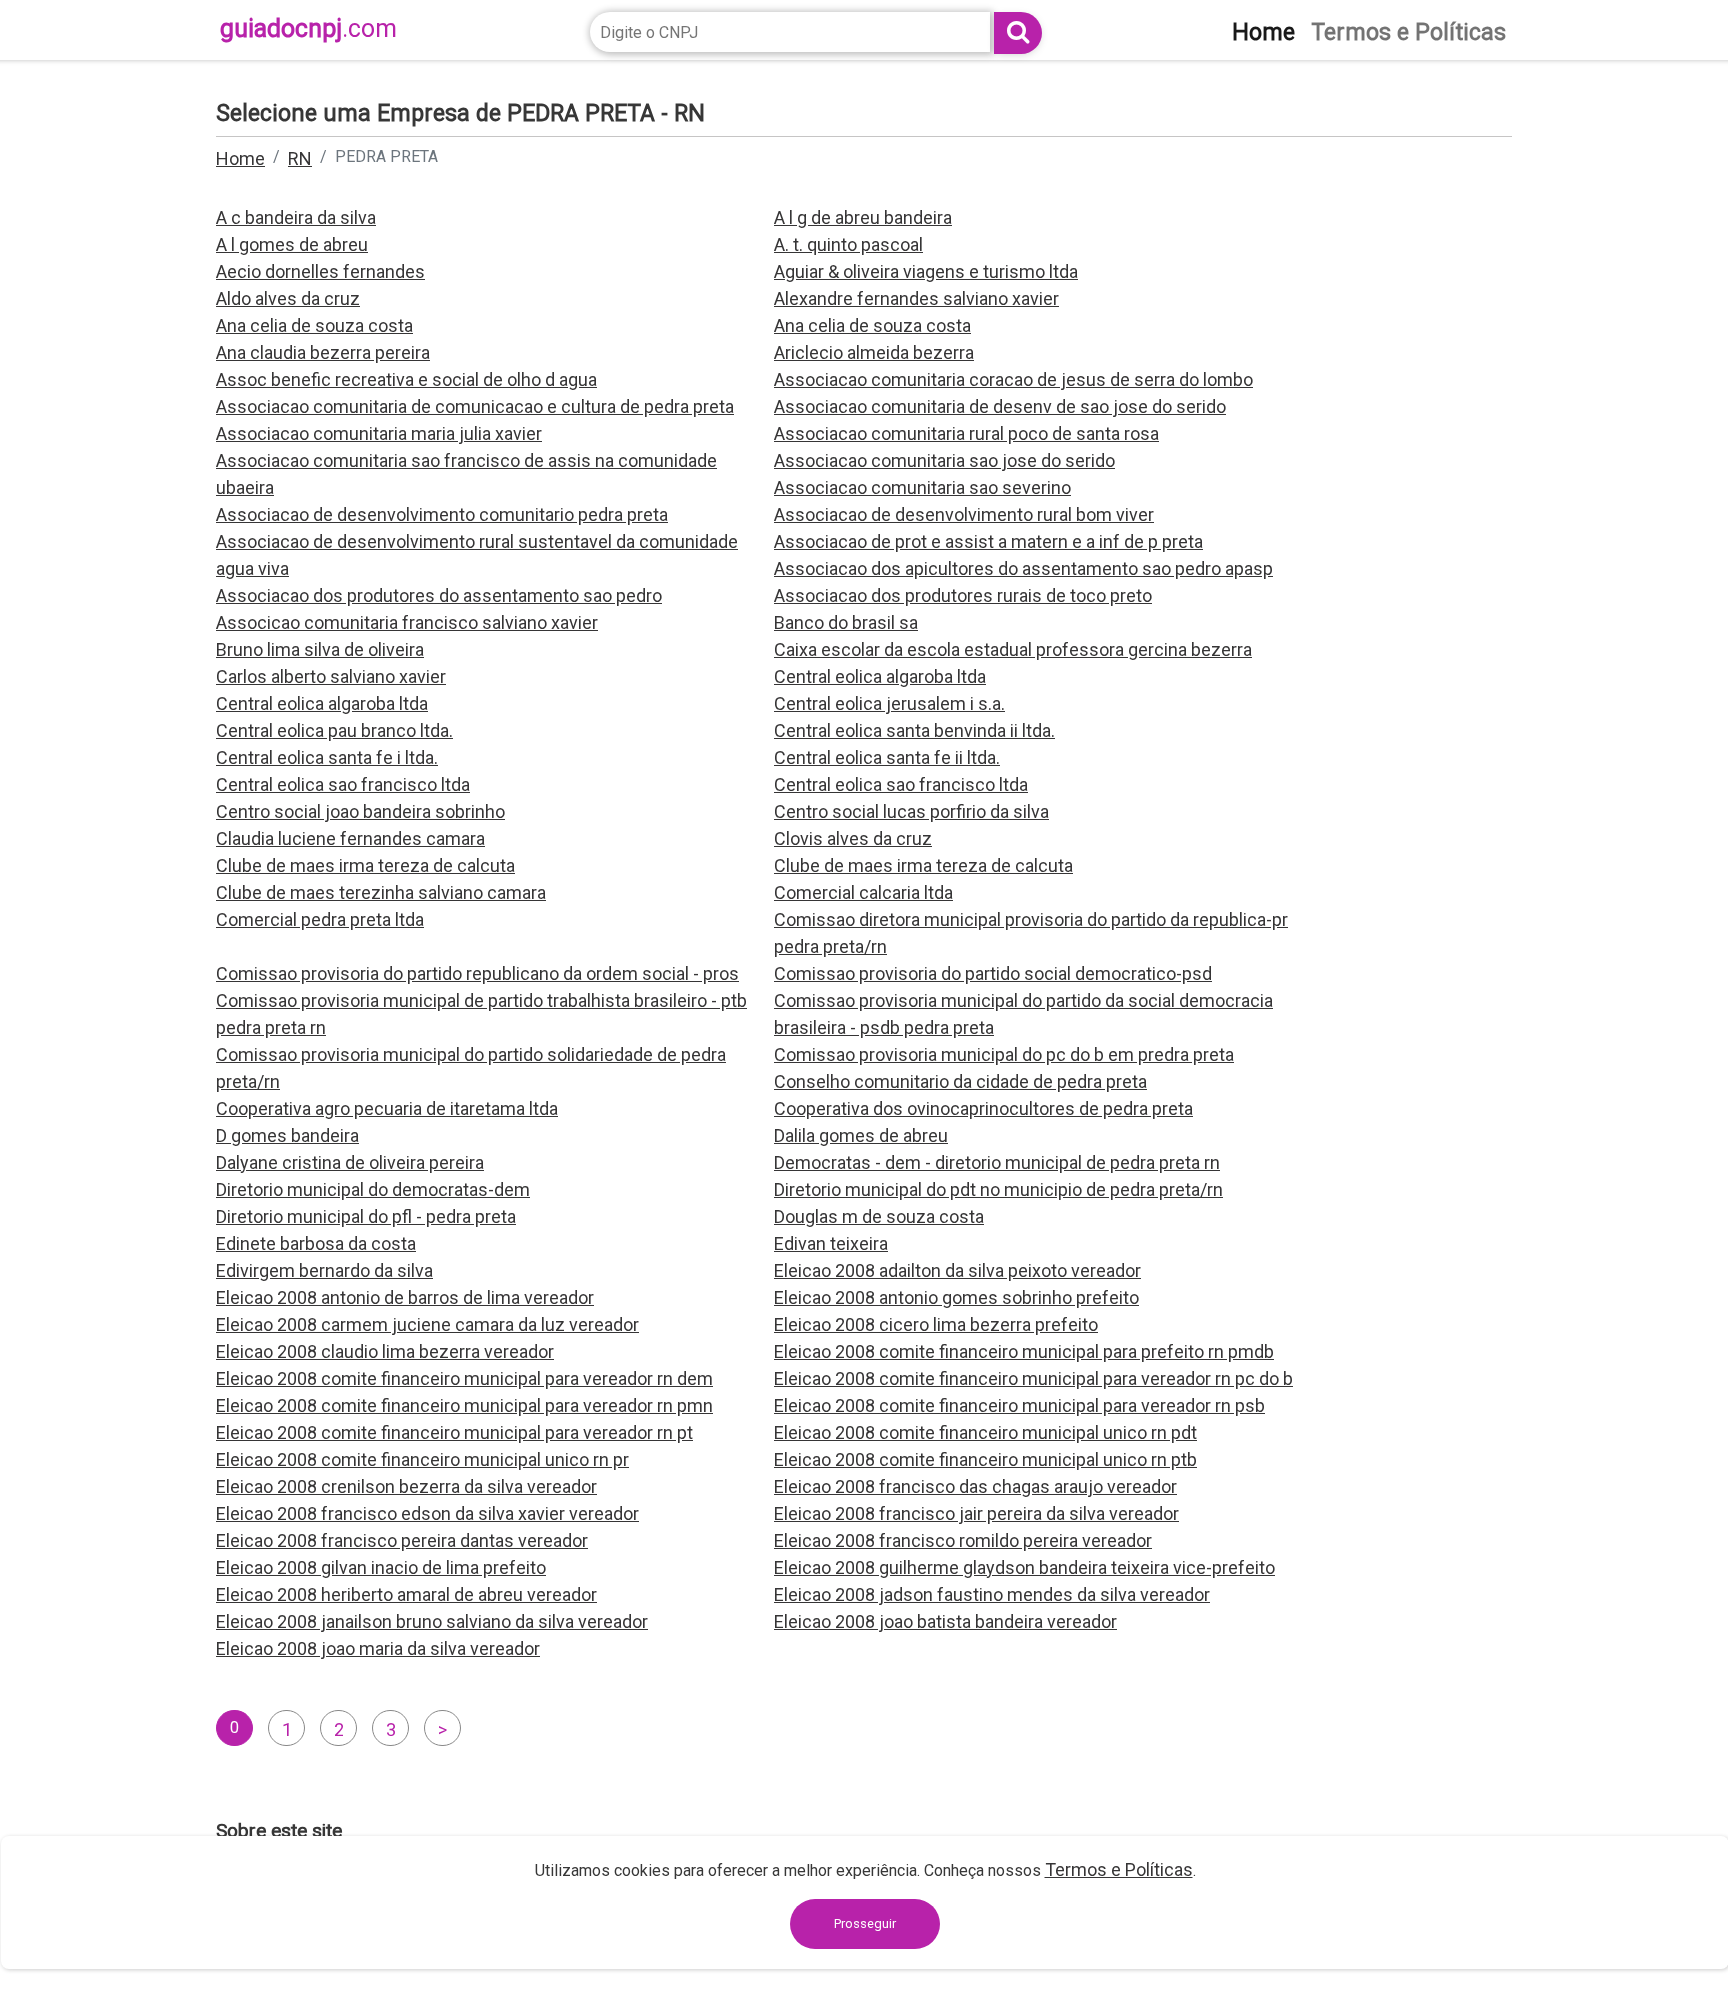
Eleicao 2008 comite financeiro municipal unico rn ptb (985, 1459)
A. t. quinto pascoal (848, 244)
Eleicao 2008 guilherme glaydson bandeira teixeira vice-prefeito (1024, 1567)
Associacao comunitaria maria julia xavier (379, 433)
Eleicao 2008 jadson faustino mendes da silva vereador (992, 1594)
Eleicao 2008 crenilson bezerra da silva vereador (406, 1486)
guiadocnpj (308, 28)
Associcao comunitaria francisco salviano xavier (407, 622)
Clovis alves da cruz (853, 838)
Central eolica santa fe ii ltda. (887, 757)
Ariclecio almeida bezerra (874, 352)
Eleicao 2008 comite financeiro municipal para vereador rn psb (1019, 1405)
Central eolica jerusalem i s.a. (889, 703)
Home (240, 158)
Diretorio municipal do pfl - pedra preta (366, 1216)
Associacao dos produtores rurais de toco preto (963, 595)
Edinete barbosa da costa (316, 1243)
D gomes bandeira (287, 1135)
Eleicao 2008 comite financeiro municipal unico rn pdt (985, 1432)
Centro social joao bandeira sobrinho (360, 811)
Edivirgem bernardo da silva (324, 1270)
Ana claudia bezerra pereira (323, 352)
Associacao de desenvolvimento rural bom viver (964, 514)
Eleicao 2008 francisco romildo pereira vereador (963, 1540)
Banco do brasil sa (846, 622)
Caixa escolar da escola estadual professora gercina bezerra (1013, 649)
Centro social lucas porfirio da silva (911, 811)
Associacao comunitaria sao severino (922, 487)
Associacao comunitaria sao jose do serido (944, 460)
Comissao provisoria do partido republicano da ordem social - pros (477, 973)
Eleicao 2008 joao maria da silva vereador (378, 1648)
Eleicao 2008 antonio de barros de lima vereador (405, 1297)
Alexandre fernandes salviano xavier (916, 298)
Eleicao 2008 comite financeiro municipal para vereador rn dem (464, 1378)
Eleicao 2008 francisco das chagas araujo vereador (975, 1486)
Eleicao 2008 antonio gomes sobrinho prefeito (956, 1297)
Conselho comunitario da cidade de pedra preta (960, 1081)
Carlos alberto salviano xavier (331, 676)
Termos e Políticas (1119, 1869)
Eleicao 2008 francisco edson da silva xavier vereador (427, 1513)
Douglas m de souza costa (879, 1216)
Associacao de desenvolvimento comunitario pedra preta (442, 514)
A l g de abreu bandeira (863, 217)
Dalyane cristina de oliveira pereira (350, 1162)
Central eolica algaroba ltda (880, 676)
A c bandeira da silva (296, 217)
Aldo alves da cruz (288, 298)
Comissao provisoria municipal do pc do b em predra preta (1004, 1054)
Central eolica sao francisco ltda (343, 784)
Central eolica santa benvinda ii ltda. (914, 730)
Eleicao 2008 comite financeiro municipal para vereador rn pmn (464, 1405)
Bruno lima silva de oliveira (320, 649)
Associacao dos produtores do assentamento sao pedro (439, 595)
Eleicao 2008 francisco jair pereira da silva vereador (976, 1513)
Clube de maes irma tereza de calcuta (365, 865)
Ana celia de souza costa (314, 325)
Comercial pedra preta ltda (320, 919)
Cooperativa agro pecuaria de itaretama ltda (387, 1108)
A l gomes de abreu (292, 244)
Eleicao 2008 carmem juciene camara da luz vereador (427, 1324)
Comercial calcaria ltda (863, 892)
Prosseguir (865, 1923)
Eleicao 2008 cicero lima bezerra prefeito (936, 1324)
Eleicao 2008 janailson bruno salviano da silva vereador (432, 1621)
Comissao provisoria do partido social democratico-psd (993, 973)
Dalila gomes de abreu (861, 1135)
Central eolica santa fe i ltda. (327, 757)
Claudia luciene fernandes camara (350, 838)
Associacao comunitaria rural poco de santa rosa (966, 433)
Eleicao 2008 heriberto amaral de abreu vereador (406, 1594)
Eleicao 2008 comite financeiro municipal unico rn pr (422, 1459)
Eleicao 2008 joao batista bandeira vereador (945, 1621)
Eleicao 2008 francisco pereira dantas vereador (402, 1540)
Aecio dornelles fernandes (320, 271)
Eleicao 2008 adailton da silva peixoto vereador (957, 1270)
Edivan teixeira (831, 1243)
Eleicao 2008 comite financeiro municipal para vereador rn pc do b (1033, 1378)
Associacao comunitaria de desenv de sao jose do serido (1000, 406)
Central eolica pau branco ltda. (334, 730)
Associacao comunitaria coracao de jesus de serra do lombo (1013, 379)
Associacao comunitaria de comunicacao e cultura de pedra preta (475, 406)
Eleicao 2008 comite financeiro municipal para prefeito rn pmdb (1024, 1351)
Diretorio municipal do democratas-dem (373, 1189)
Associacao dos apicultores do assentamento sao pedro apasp (1023, 568)
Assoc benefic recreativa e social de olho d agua (406, 379)
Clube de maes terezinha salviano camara (381, 892)
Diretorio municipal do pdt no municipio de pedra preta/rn (998, 1189)
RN (300, 158)
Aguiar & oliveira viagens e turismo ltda (926, 271)
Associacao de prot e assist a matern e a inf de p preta (988, 541)
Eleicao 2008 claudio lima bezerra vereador (385, 1351)
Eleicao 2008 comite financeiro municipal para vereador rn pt (454, 1432)
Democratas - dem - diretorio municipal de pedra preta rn (997, 1162)
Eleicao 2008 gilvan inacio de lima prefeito (381, 1567)
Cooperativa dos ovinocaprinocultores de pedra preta (983, 1108)
